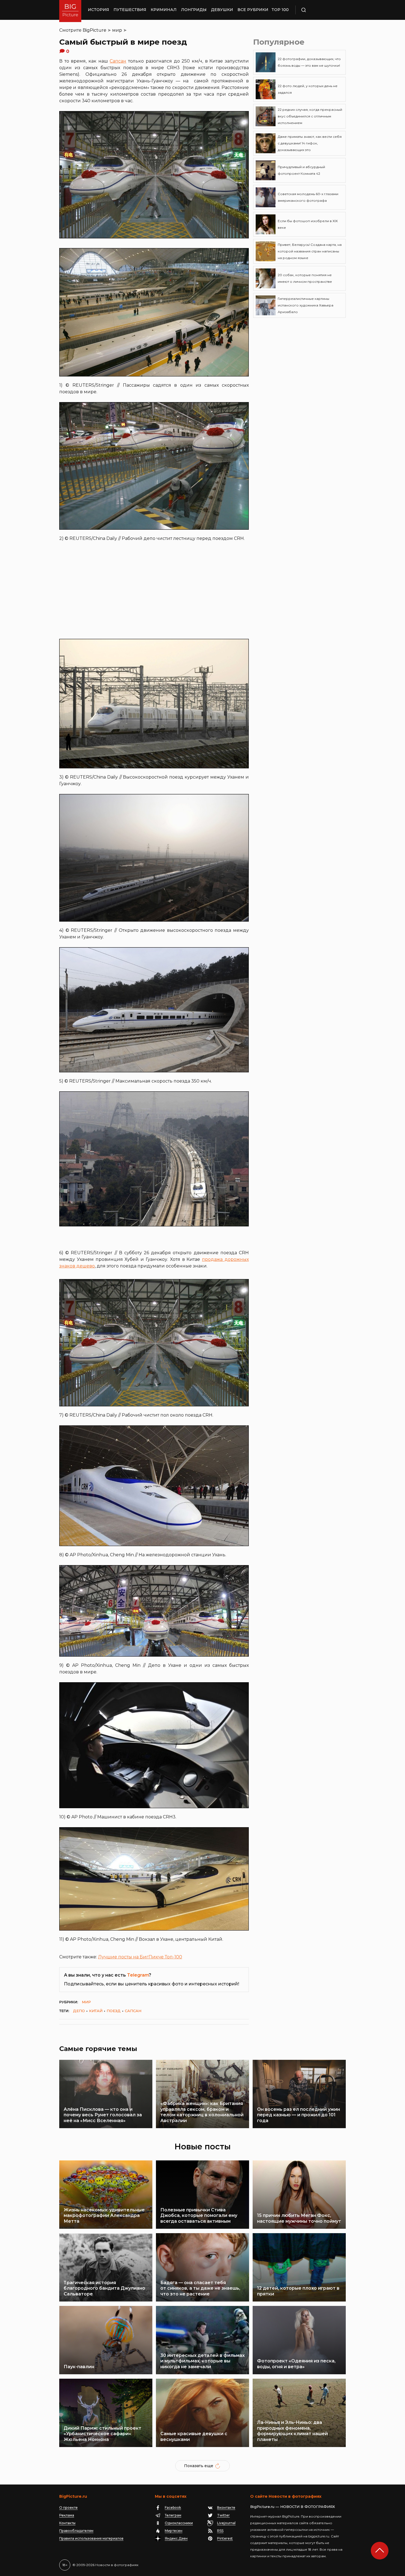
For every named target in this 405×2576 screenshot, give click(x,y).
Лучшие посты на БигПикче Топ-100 (140, 1957)
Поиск (320, 10)
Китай (96, 2011)
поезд (114, 2011)
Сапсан (118, 61)
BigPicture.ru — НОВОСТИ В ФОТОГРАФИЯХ (293, 2507)
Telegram (138, 1975)
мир (117, 30)
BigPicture (94, 30)
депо (79, 2011)
